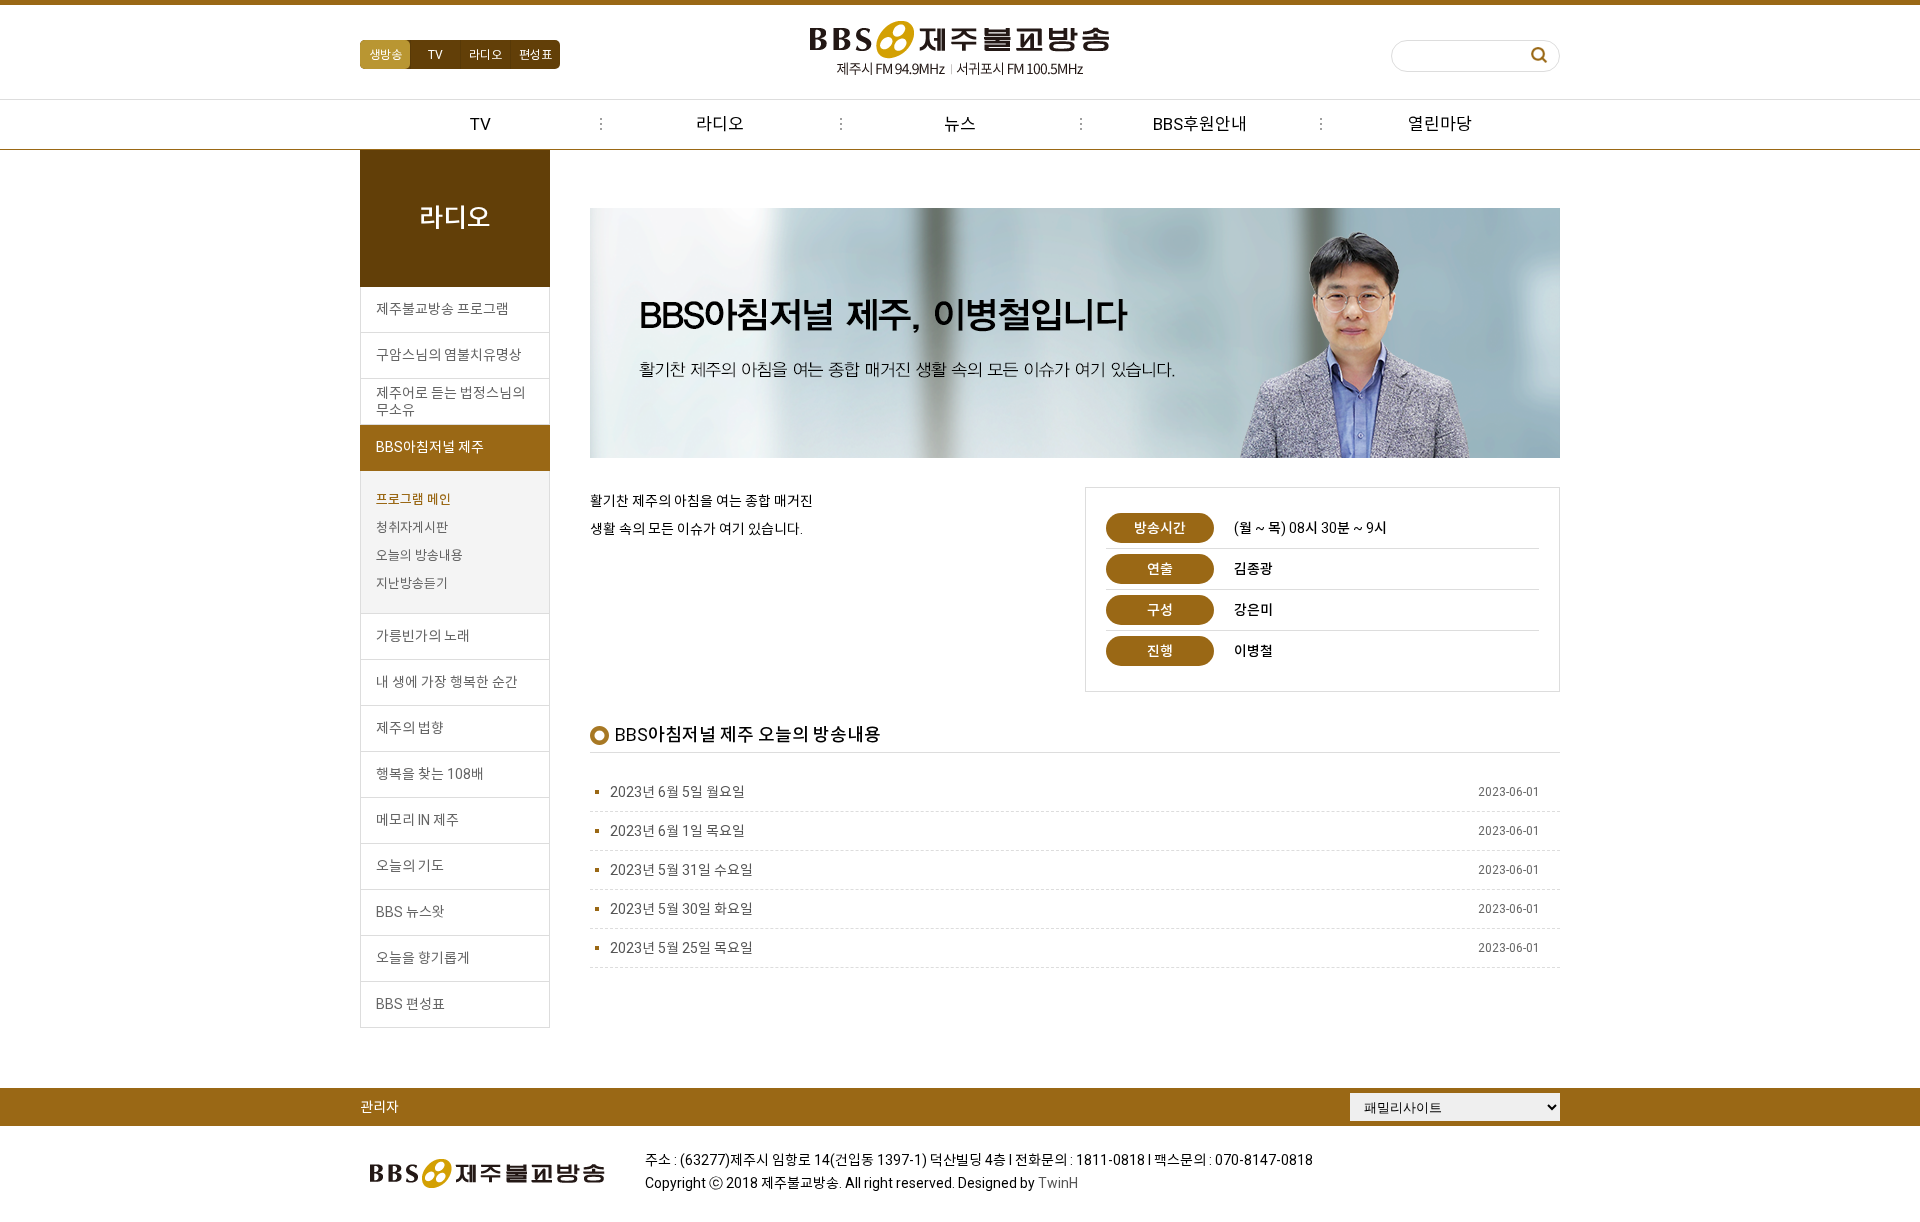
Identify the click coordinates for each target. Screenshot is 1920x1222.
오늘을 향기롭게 (423, 958)
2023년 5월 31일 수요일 (681, 870)
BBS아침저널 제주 (430, 447)
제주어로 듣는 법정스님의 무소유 (450, 401)
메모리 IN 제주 (417, 820)
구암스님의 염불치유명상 (449, 355)
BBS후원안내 (1200, 124)
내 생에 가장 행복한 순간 (447, 682)
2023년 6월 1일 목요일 (677, 831)
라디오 (485, 55)
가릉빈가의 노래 (423, 636)
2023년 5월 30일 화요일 (681, 909)
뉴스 (960, 124)
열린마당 (1440, 124)
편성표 (535, 55)
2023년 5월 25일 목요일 (681, 948)
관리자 (379, 1107)
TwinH (1058, 1183)
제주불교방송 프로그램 (442, 309)
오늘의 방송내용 (419, 555)
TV (435, 55)
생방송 (385, 55)
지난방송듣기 (412, 583)
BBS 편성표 (410, 1004)
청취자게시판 (412, 527)
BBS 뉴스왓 (410, 912)
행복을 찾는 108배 (430, 774)
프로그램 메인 (413, 499)
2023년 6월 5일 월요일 (677, 792)
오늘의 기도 (410, 866)
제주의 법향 (410, 728)
